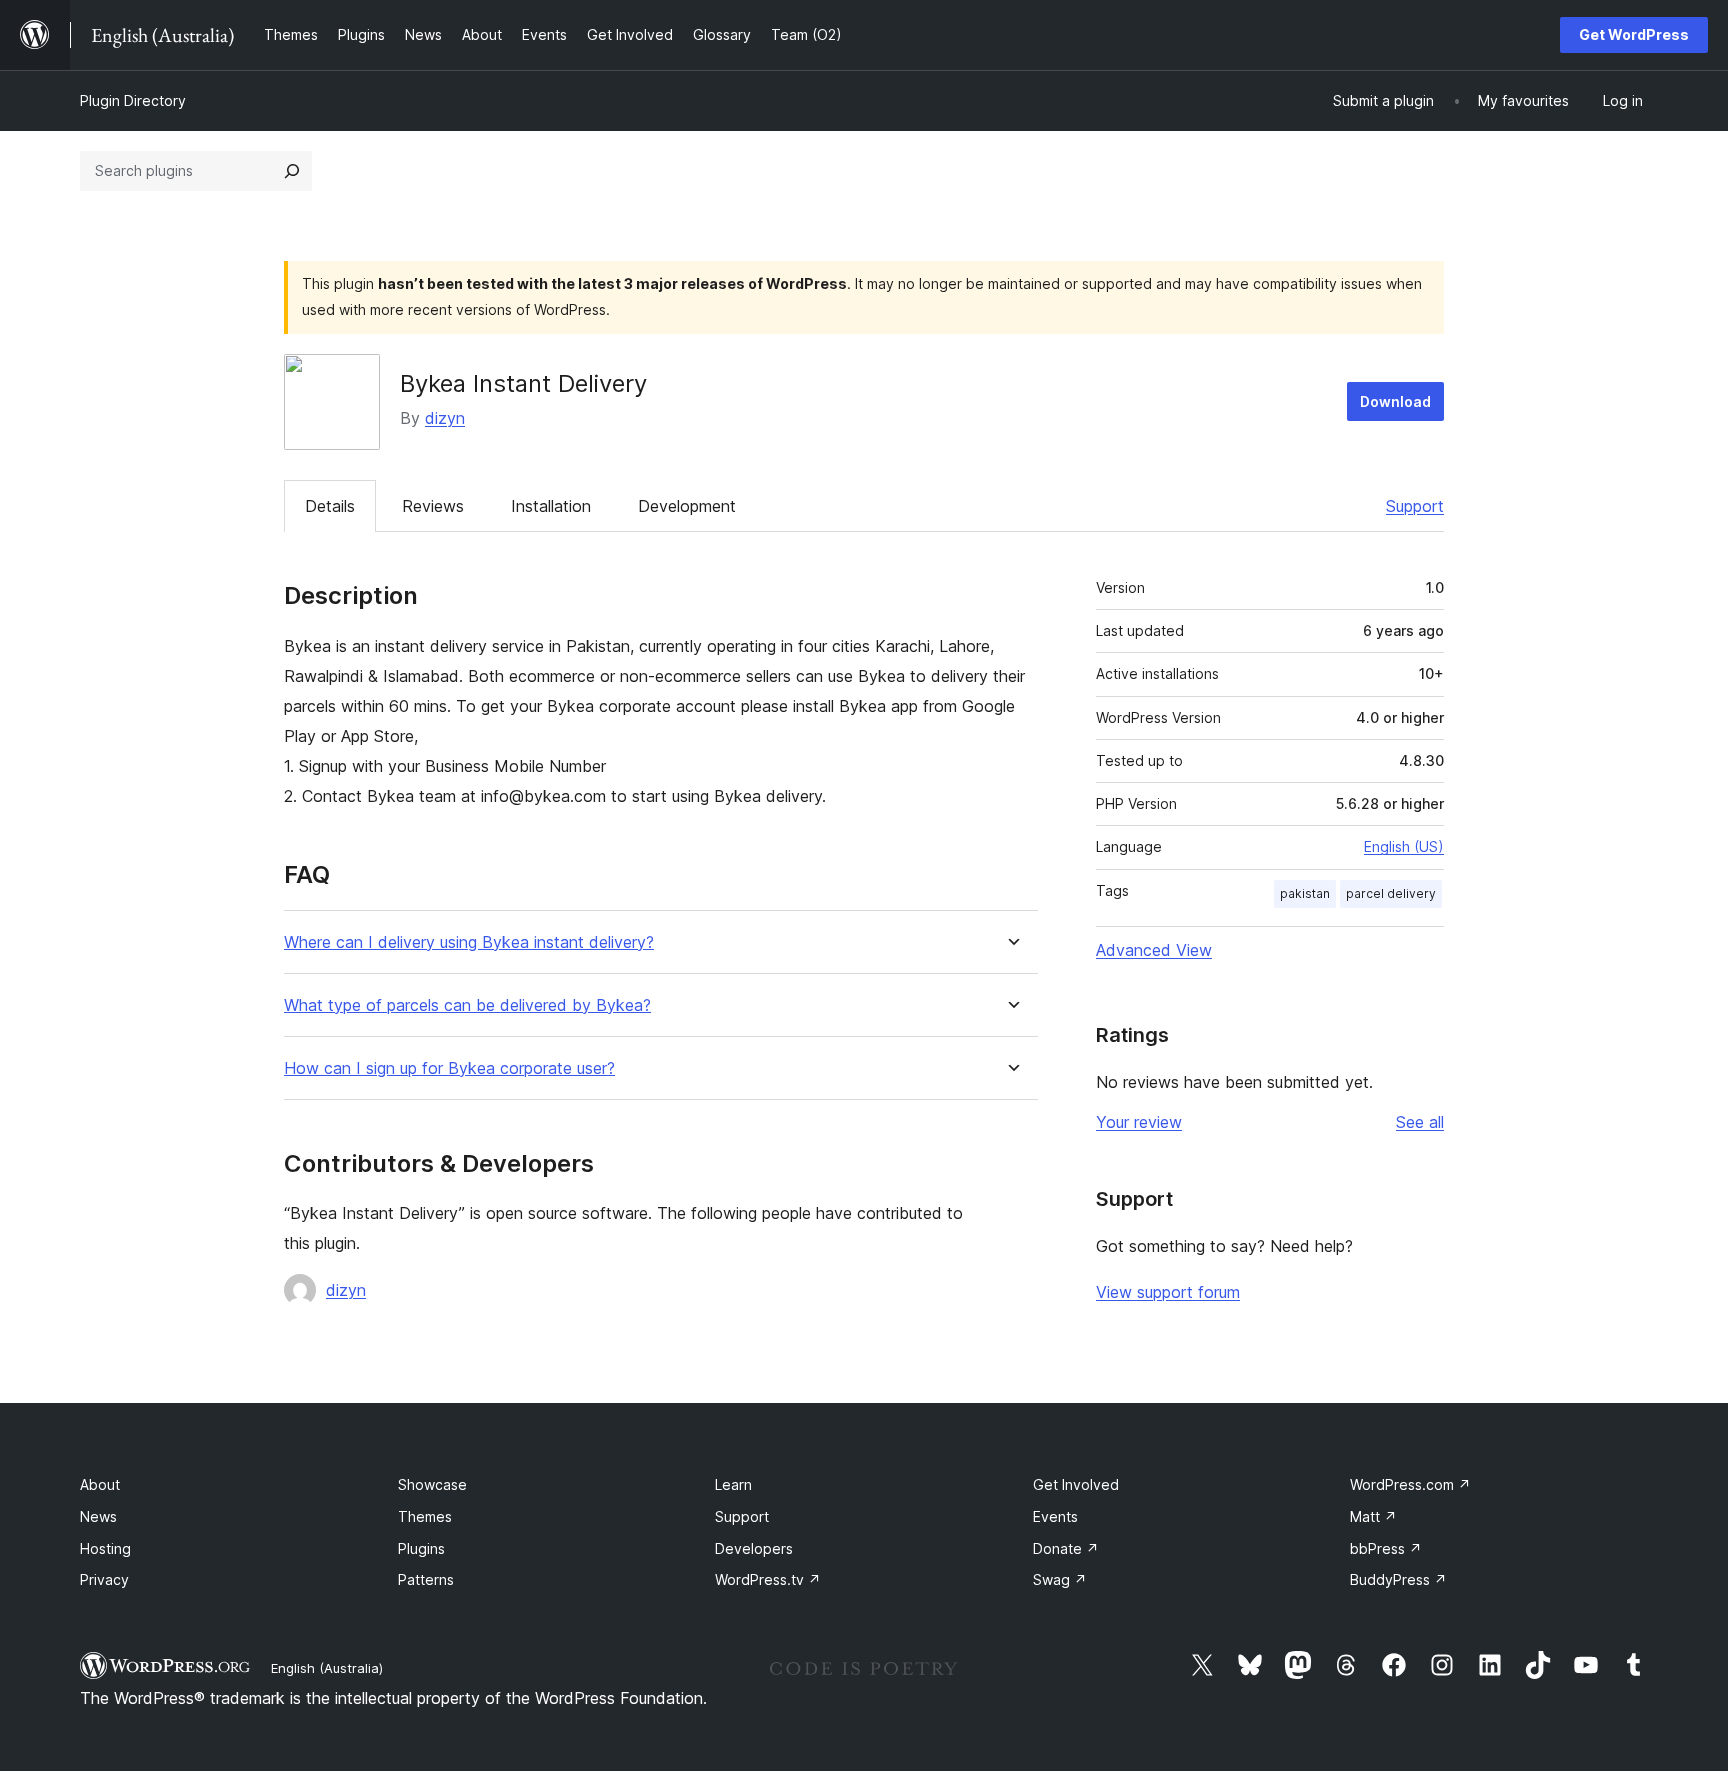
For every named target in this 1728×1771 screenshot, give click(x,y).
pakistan (1305, 893)
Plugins (421, 1548)
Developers (754, 1548)
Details (330, 506)
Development (687, 506)
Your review (1139, 1122)
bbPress (1386, 1548)
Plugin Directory (133, 100)
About (100, 1484)
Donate (1066, 1548)
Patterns (426, 1579)
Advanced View (1154, 950)
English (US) (1404, 846)
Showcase (432, 1484)
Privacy (104, 1579)
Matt (1373, 1516)
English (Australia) (327, 1668)
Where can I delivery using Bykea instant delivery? (469, 942)
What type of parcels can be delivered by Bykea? (467, 1005)
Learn (733, 1484)
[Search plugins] (292, 171)
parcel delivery (1391, 893)
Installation (551, 506)
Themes (425, 1516)
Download (1395, 401)
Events (1055, 1516)
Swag (1060, 1579)
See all (1420, 1122)
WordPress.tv (768, 1579)
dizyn (445, 418)
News (98, 1516)
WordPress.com (1410, 1484)
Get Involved (1076, 1484)
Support (1415, 506)
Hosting (105, 1548)
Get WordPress (1634, 34)
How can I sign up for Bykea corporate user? (449, 1068)
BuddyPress (1398, 1579)
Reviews (433, 506)
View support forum (1168, 1292)
